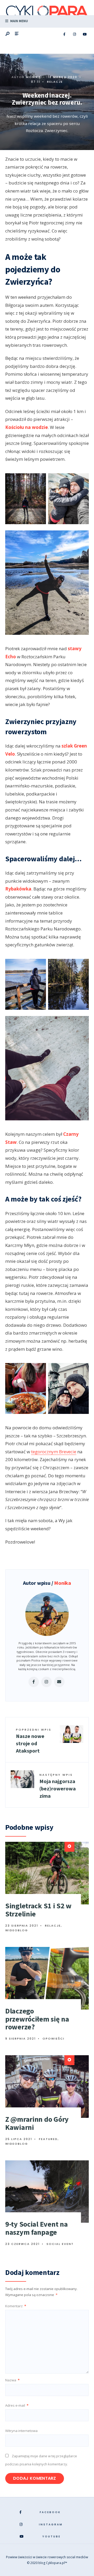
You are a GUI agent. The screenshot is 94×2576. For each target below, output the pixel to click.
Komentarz (16, 2306)
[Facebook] (64, 34)
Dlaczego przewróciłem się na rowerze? (37, 2019)
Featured (48, 2139)
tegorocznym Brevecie (54, 1452)
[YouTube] (85, 34)
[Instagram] (74, 34)
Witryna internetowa (21, 2431)
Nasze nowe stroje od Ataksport (34, 1741)
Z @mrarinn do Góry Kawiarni (37, 2123)
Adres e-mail (17, 2405)
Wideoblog (17, 1930)
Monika (33, 77)
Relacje (55, 82)
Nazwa (12, 2380)
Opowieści (54, 2039)
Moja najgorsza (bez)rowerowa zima (58, 1786)
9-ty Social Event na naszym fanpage (36, 2228)
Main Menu (19, 21)
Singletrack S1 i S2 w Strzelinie (38, 1910)
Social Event (60, 2244)
